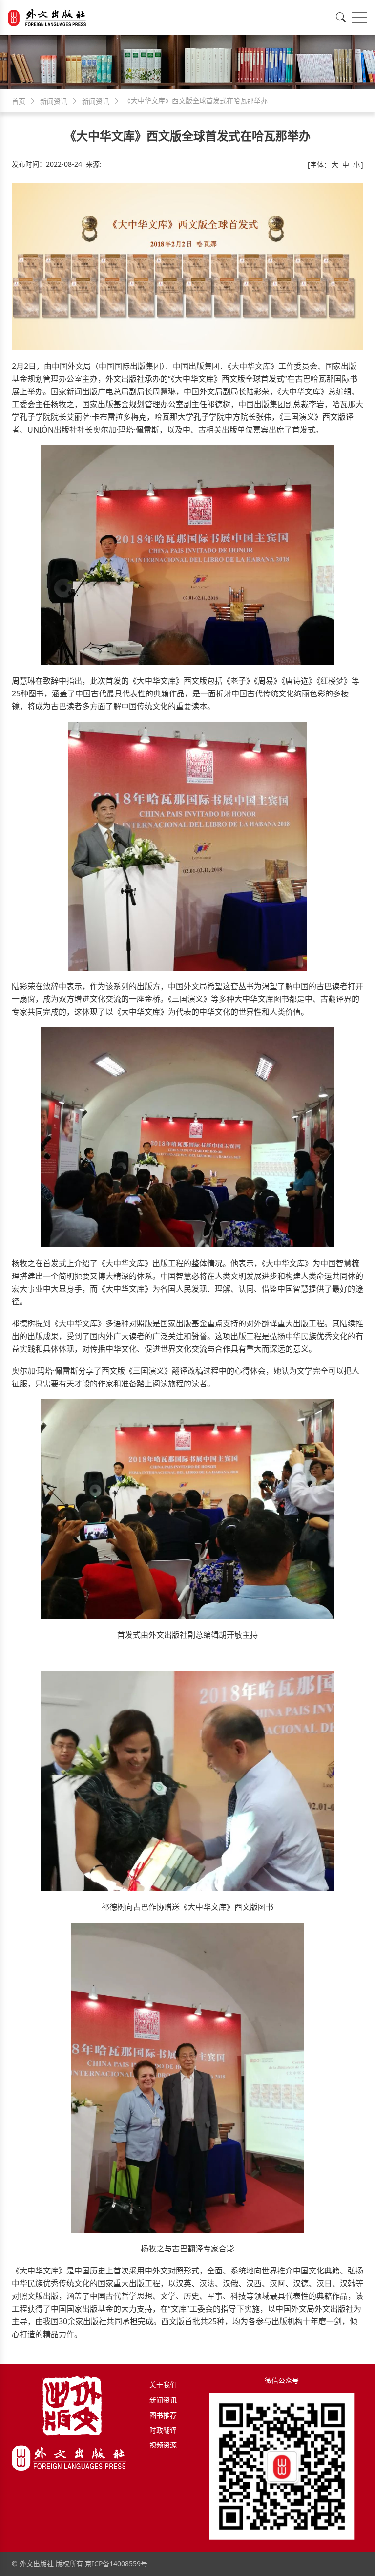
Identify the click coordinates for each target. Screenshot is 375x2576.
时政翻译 (163, 2430)
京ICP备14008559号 (116, 2564)
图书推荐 (163, 2415)
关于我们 (163, 2385)
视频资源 (163, 2445)
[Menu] (359, 18)
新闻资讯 (163, 2400)
